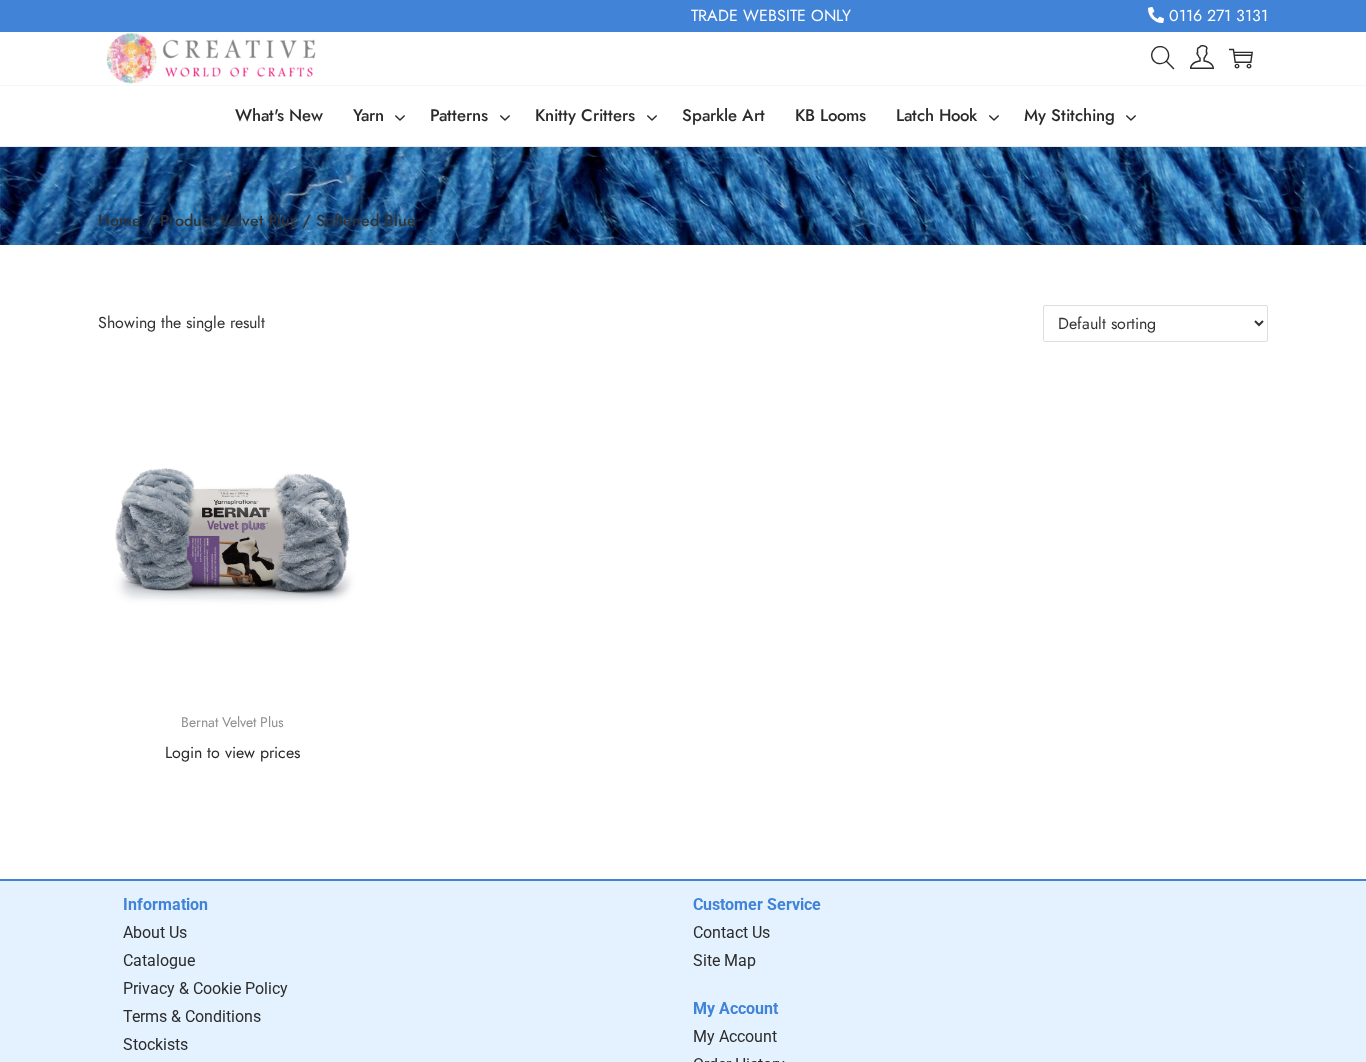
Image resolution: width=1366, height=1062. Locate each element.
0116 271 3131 (1216, 15)
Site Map (724, 960)
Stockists (155, 1044)
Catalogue (159, 960)
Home (119, 220)
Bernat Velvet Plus (232, 722)
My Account (735, 1036)
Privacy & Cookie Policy (205, 988)
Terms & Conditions (192, 1016)
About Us (155, 932)
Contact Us (731, 932)
